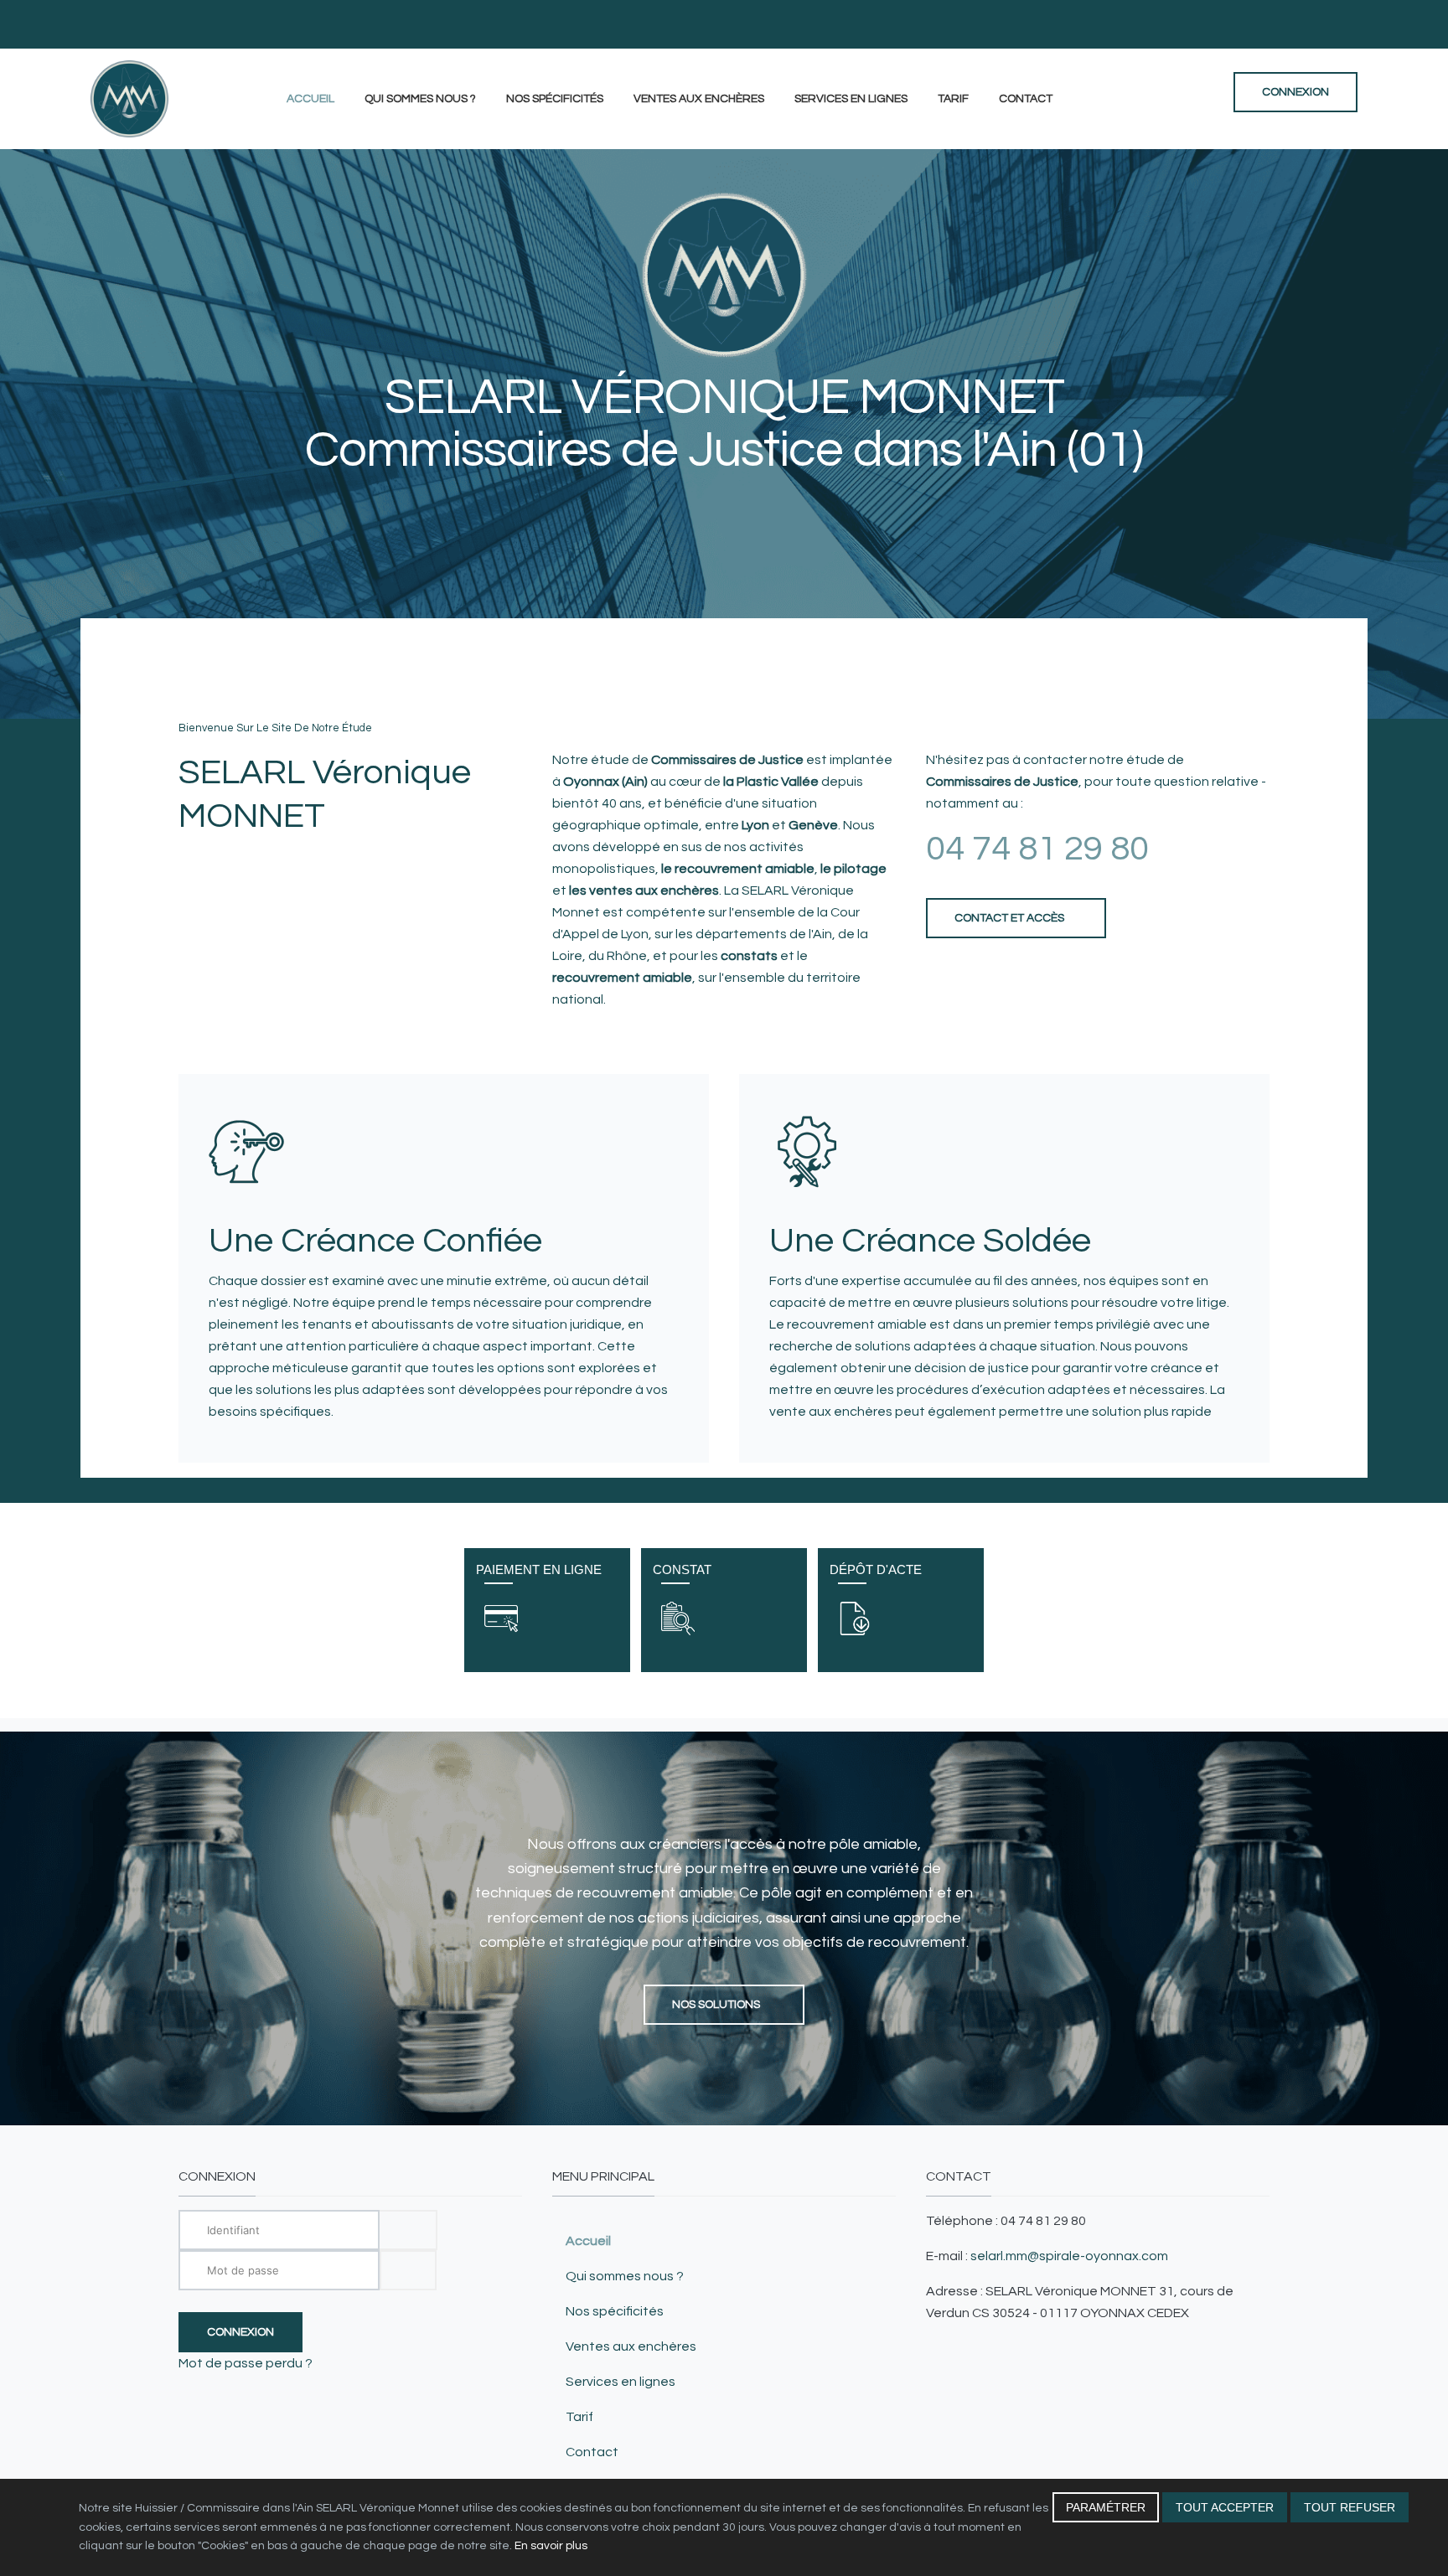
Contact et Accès (1009, 918)
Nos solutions (717, 2005)
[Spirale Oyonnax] (129, 99)
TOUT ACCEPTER (1225, 2507)
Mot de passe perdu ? (246, 2363)
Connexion (240, 2332)
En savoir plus (551, 2546)
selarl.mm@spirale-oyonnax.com (1069, 2256)
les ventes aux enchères (644, 891)
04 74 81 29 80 (1037, 849)
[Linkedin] (1353, 24)
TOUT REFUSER (1350, 2507)
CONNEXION (1295, 92)
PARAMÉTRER (1106, 2507)
